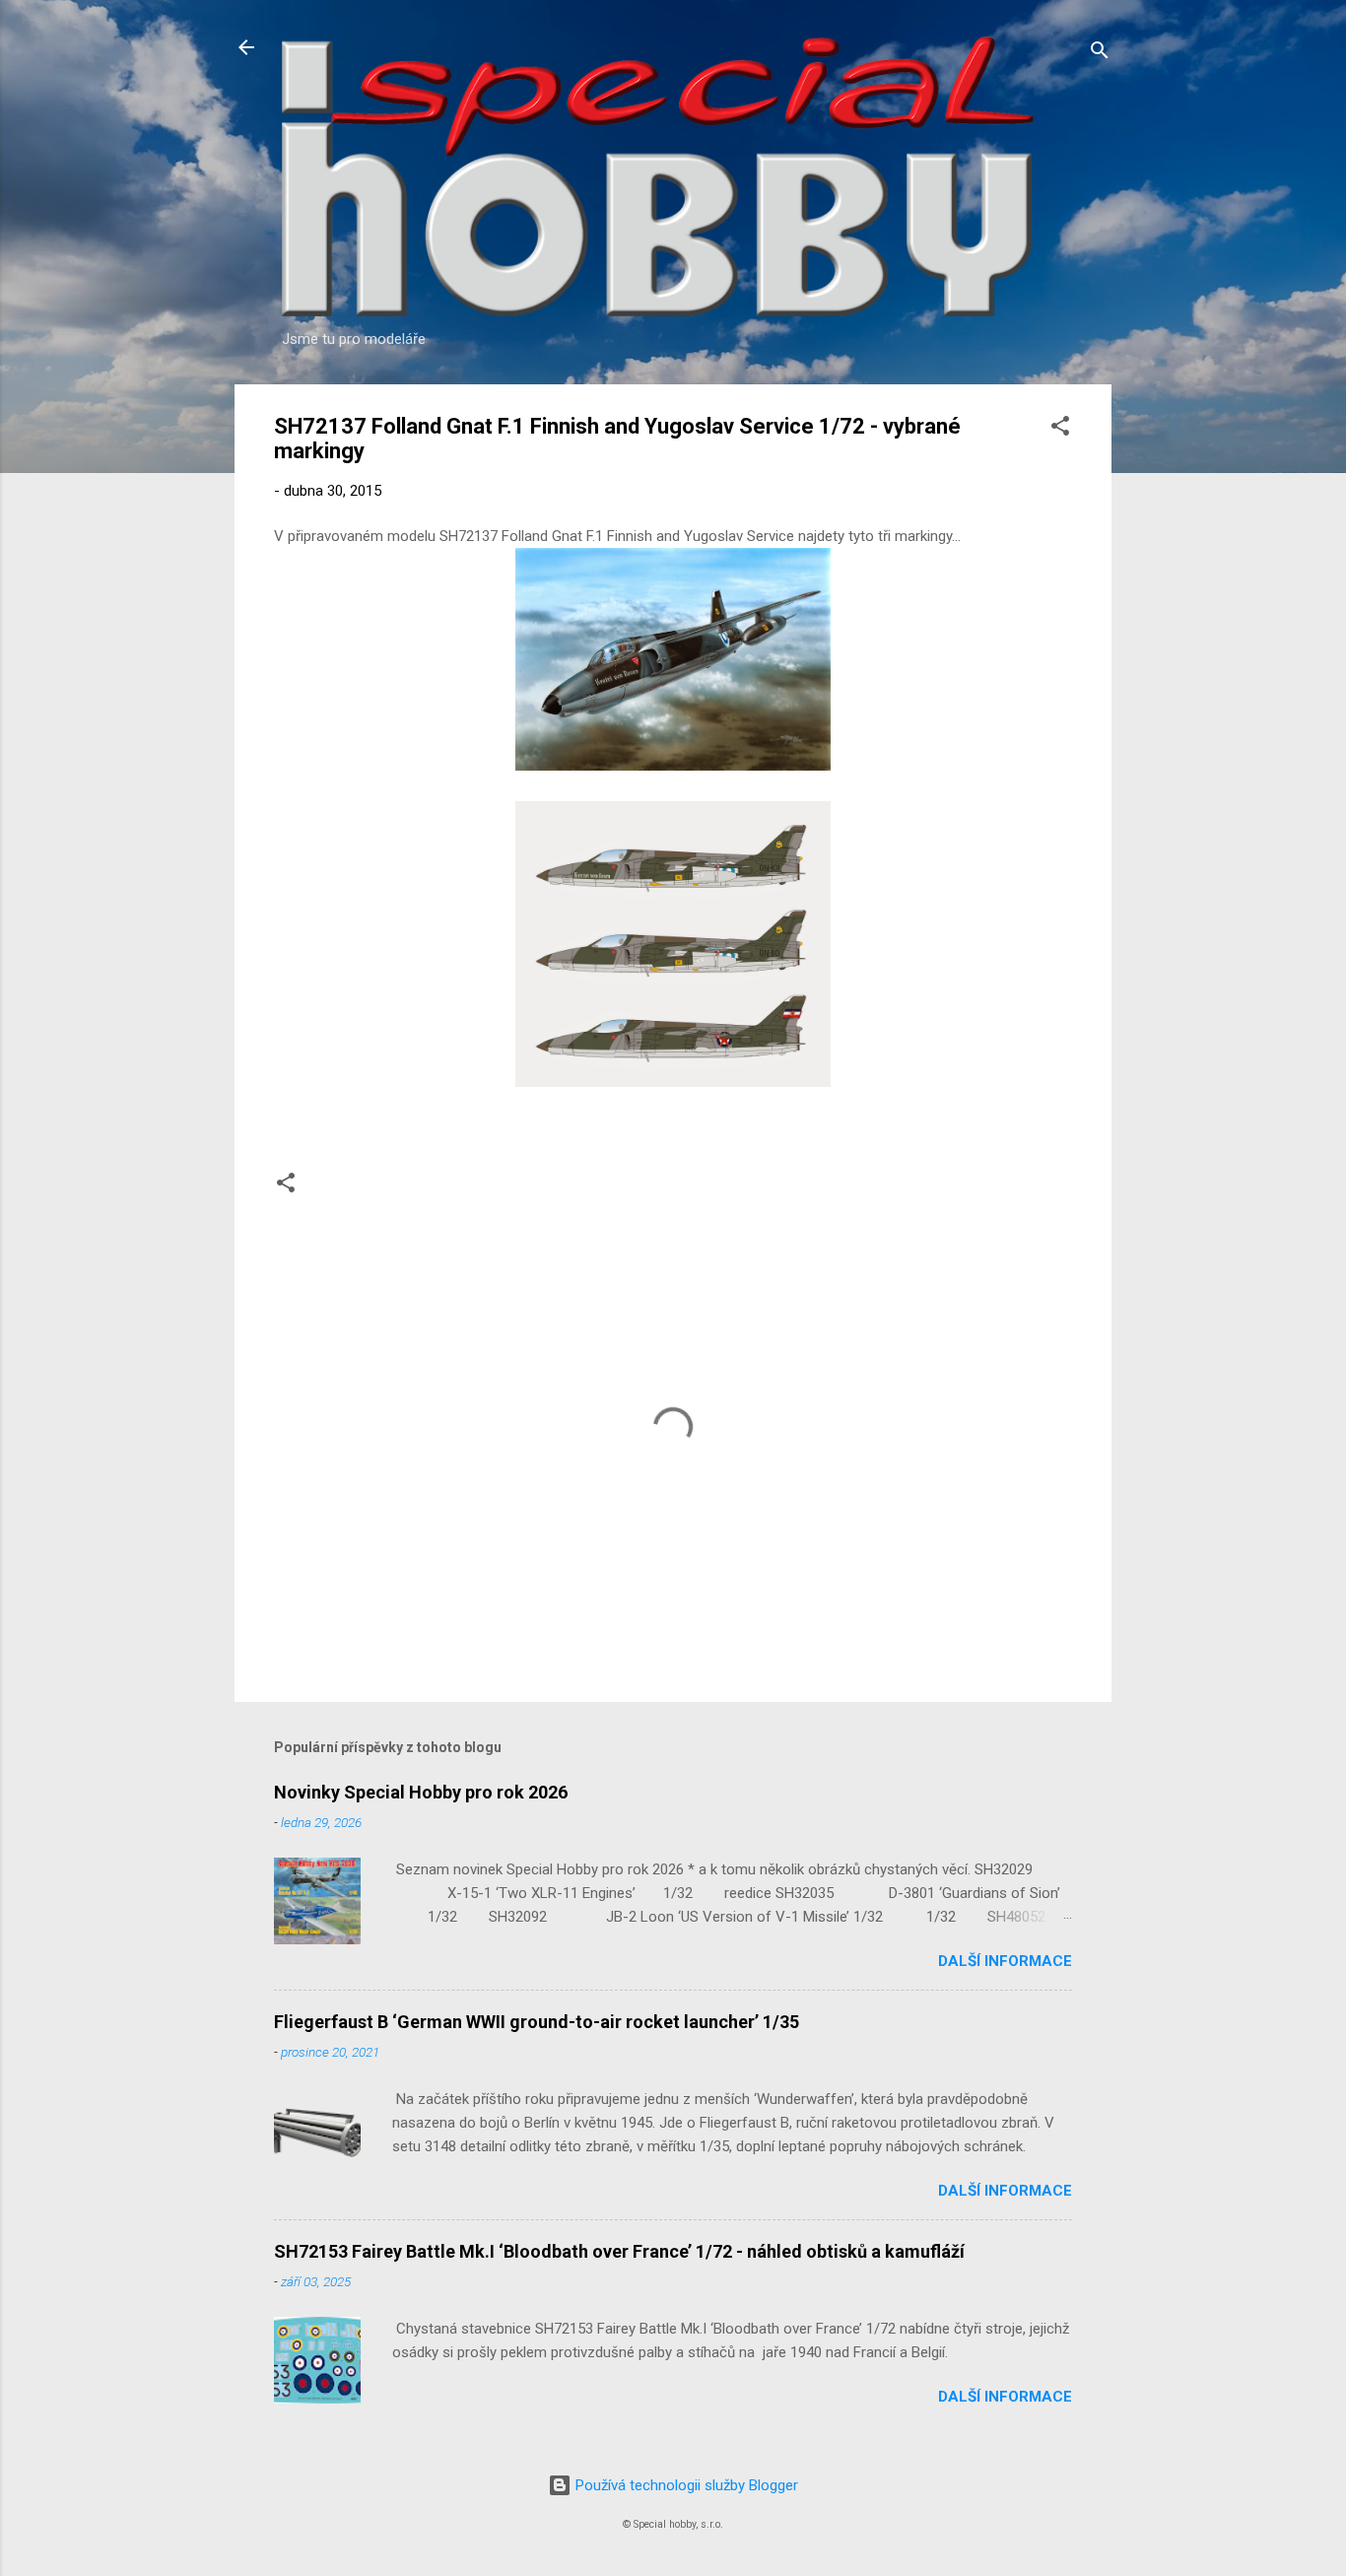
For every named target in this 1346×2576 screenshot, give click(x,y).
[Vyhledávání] (1100, 54)
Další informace (1005, 1961)
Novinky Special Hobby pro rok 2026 (421, 1792)
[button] (1060, 429)
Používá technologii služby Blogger (685, 2485)
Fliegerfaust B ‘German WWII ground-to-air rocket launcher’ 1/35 (537, 2022)
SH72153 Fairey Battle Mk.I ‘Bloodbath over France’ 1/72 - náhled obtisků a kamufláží (619, 2251)
